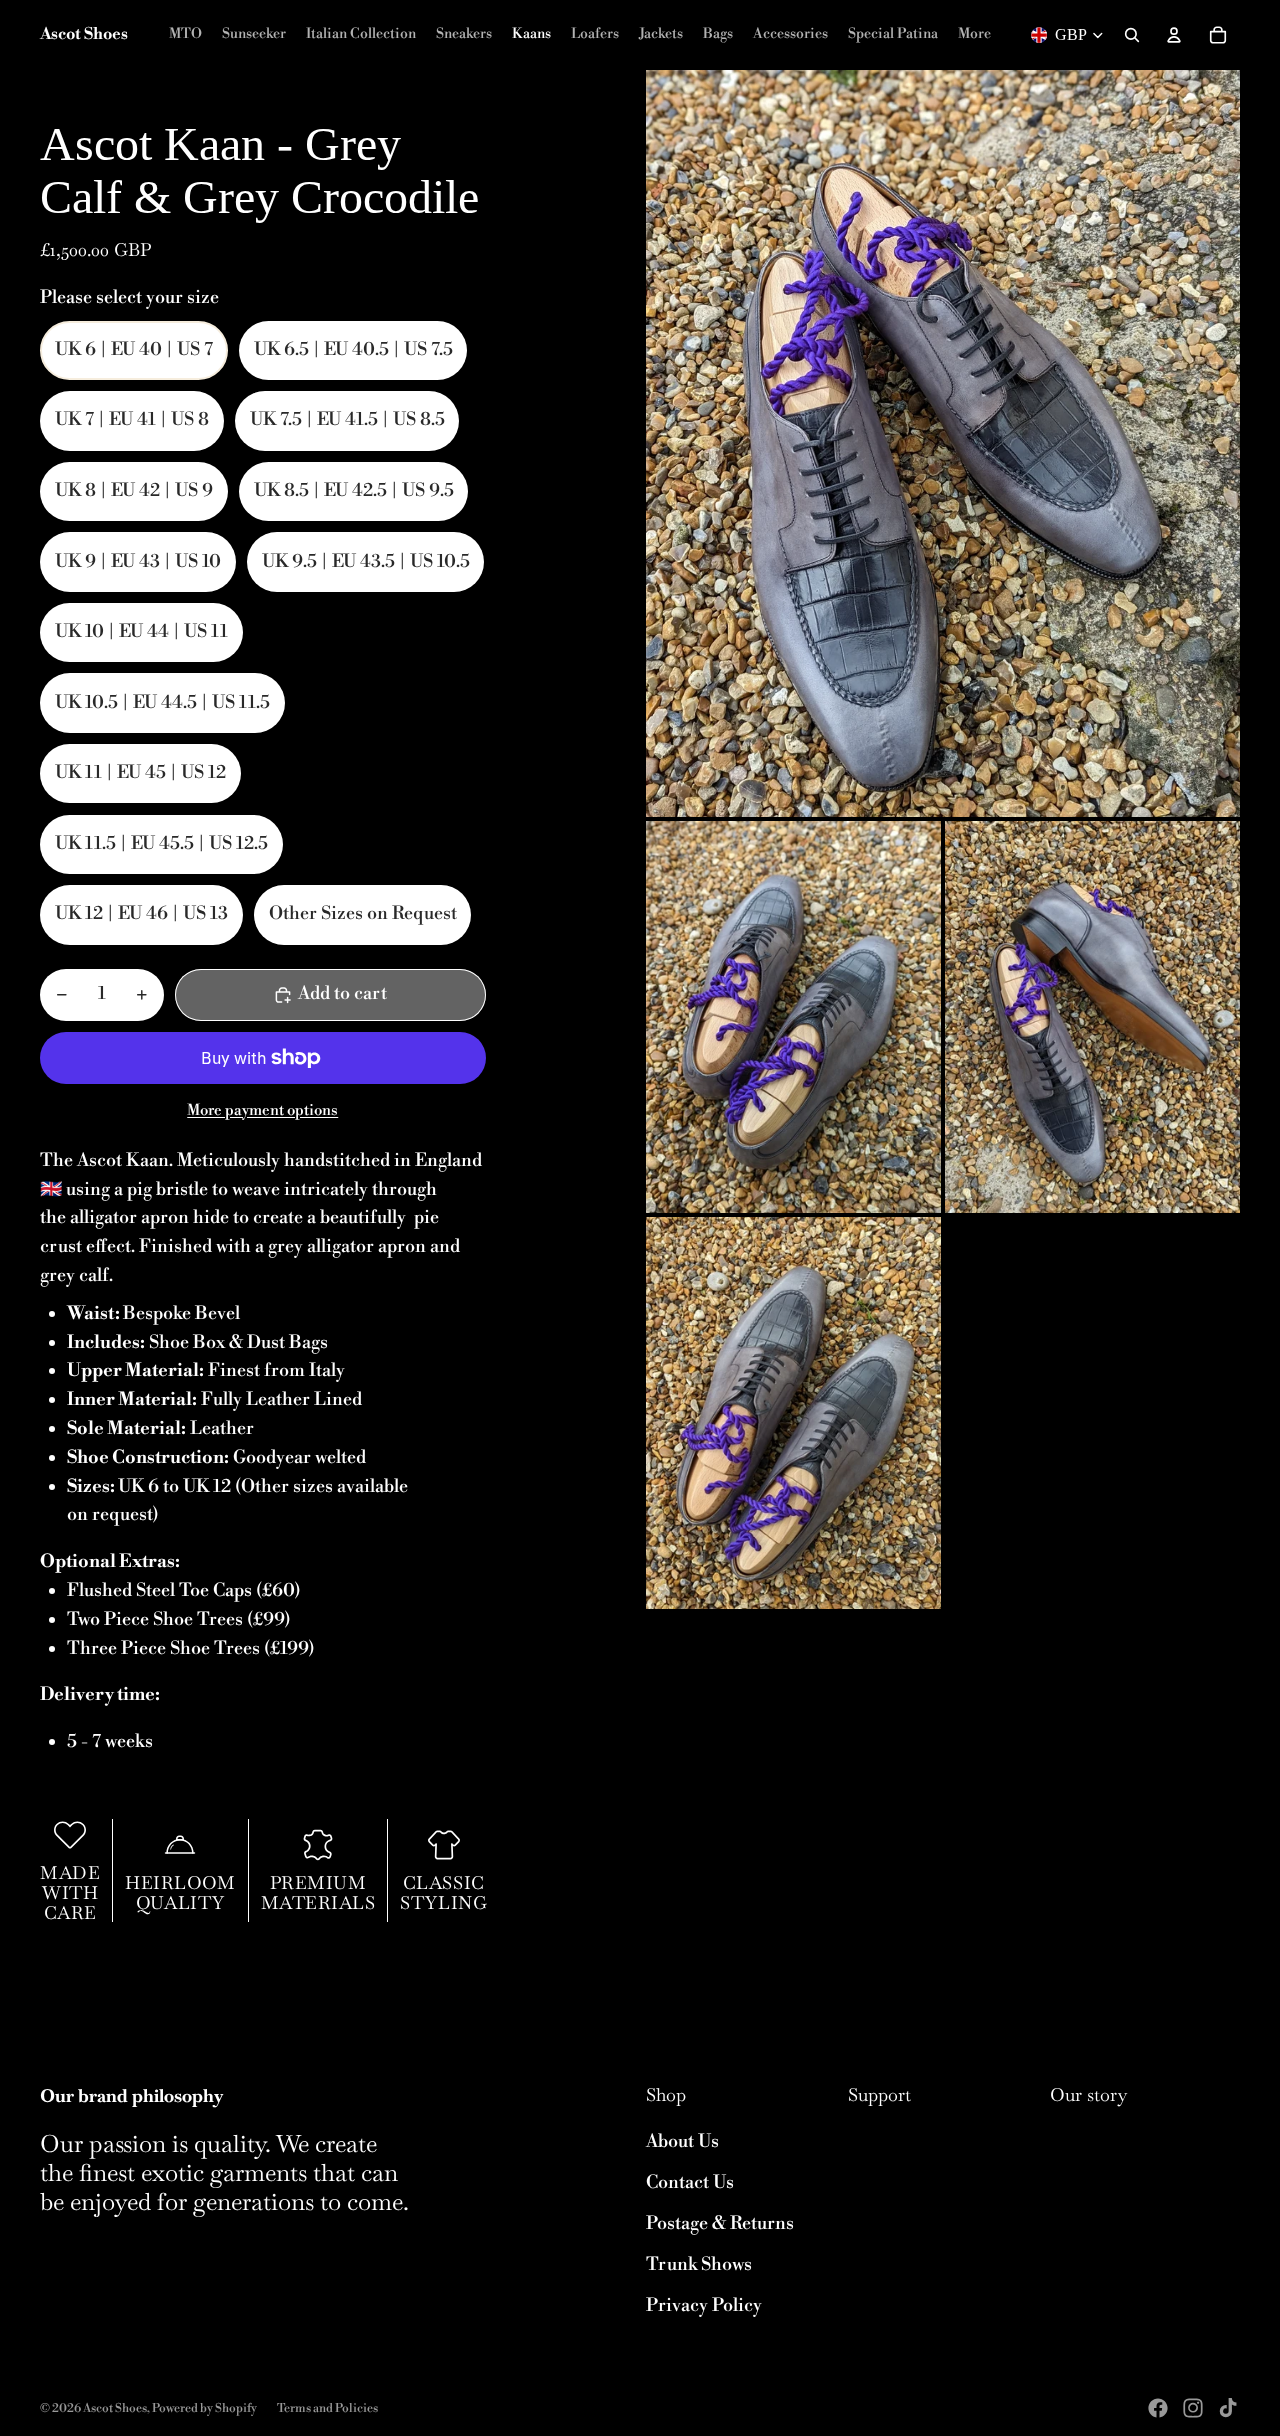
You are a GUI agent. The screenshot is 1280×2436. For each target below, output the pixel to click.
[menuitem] (974, 35)
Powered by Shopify (204, 2408)
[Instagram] (1193, 2408)
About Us (682, 2141)
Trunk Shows (699, 2264)
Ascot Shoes (115, 2408)
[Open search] (1132, 35)
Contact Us (690, 2182)
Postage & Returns (720, 2223)
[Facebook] (1158, 2408)
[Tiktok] (1228, 2408)
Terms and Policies (327, 2408)
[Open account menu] (1174, 35)
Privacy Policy (704, 2305)
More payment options (262, 1110)
